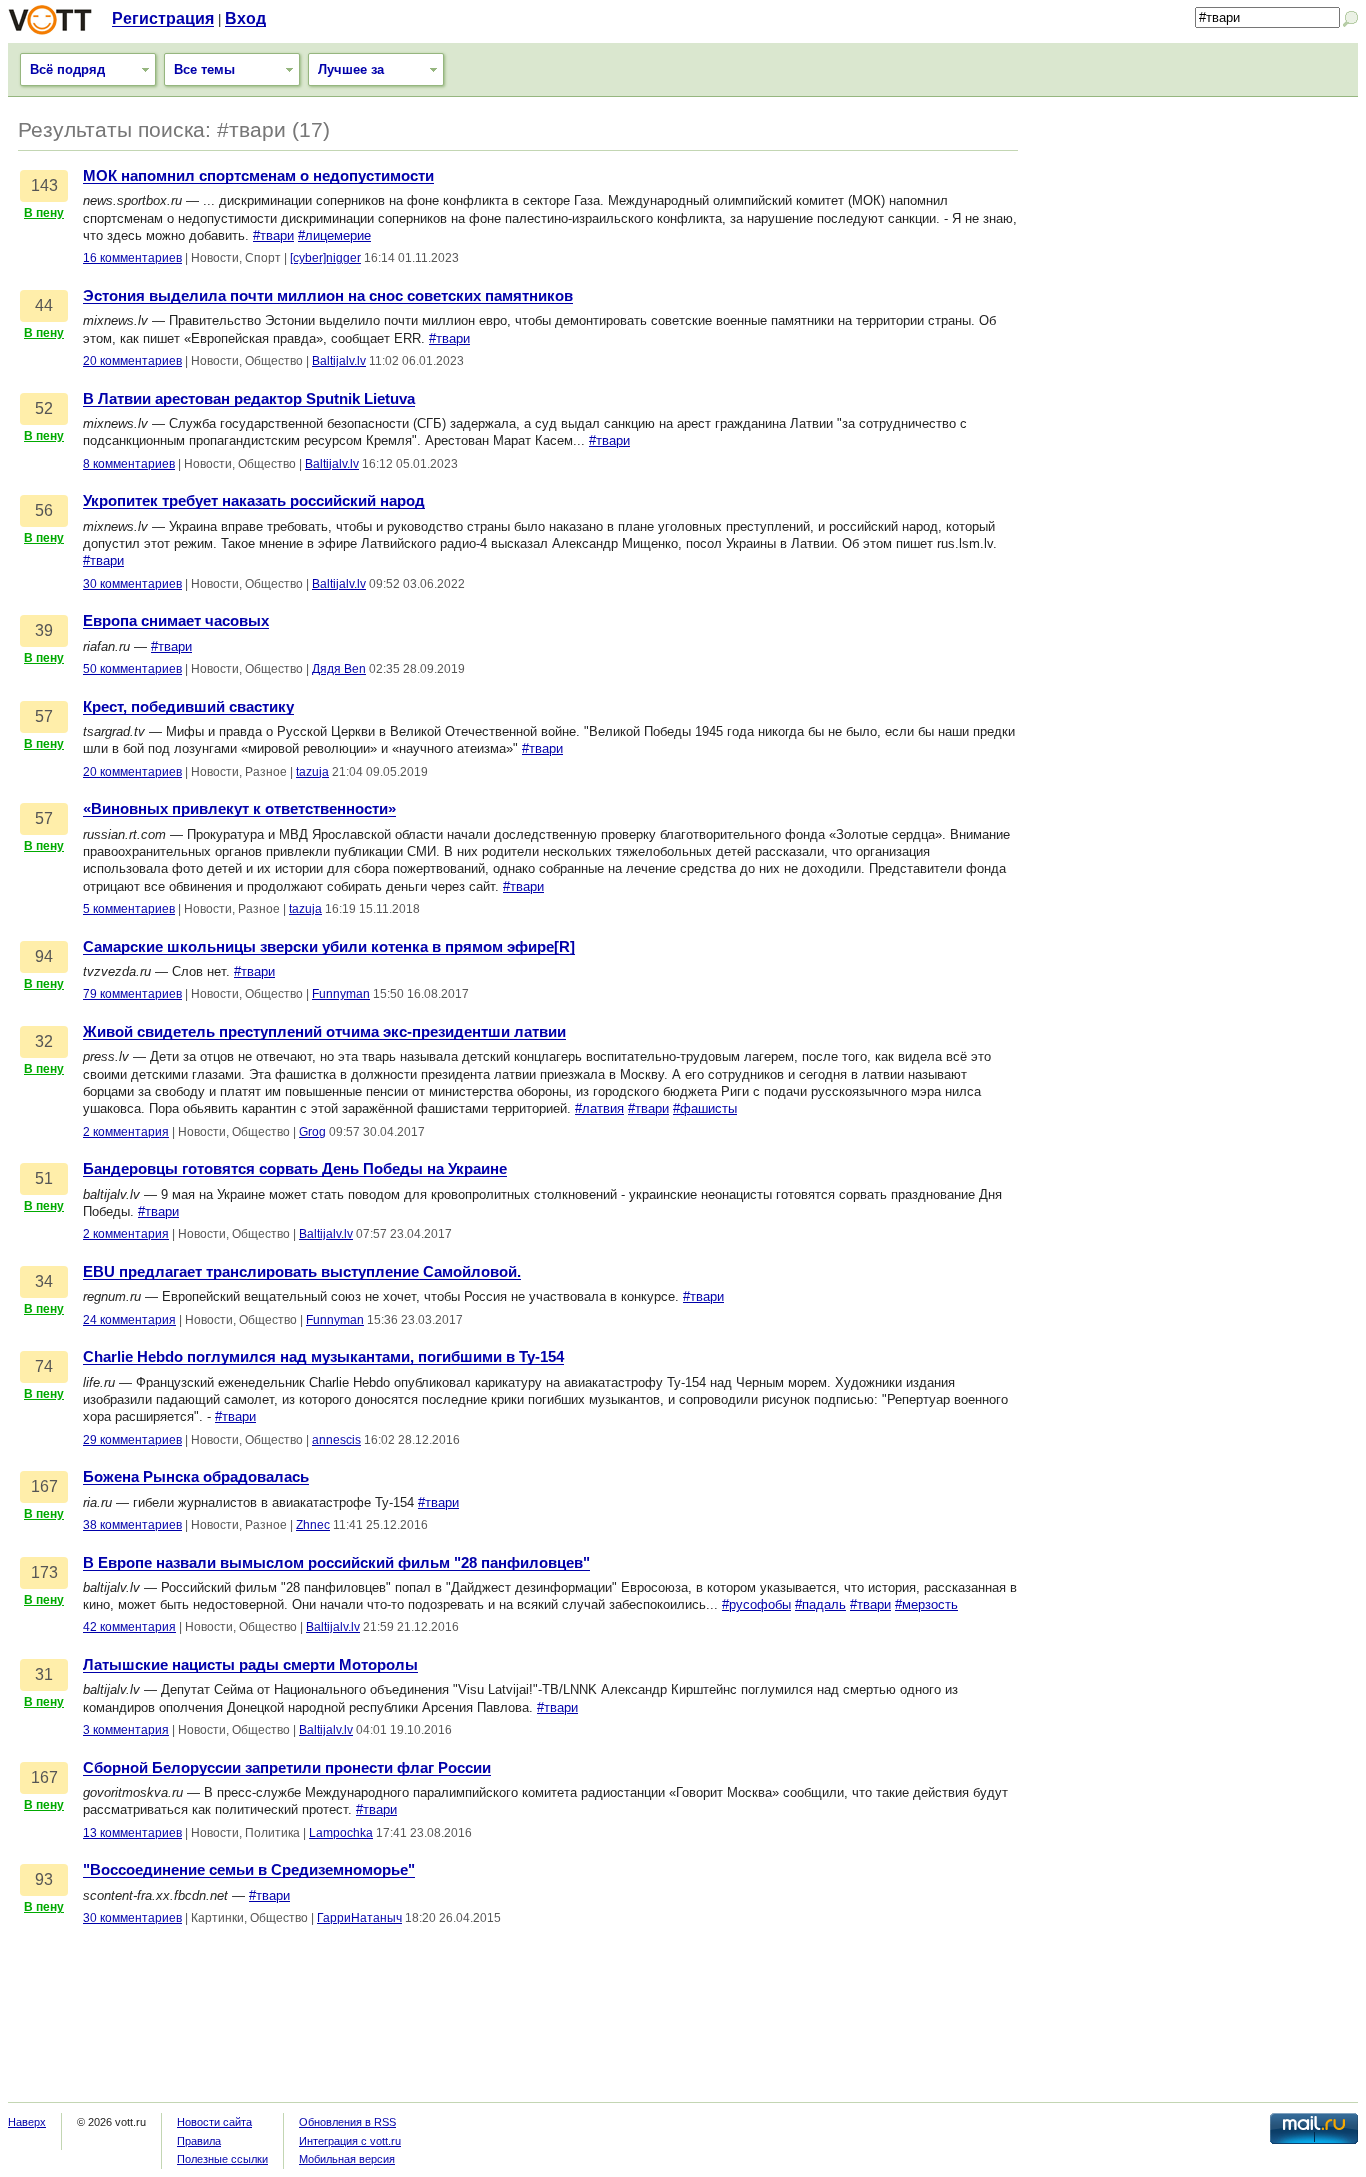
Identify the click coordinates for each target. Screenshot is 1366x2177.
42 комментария (129, 1627)
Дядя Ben (339, 669)
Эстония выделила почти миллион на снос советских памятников (328, 296)
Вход (245, 18)
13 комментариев (132, 1833)
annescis (336, 1440)
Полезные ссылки (222, 2159)
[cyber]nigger (325, 258)
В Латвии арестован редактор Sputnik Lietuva (249, 399)
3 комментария (126, 1730)
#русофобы (756, 1604)
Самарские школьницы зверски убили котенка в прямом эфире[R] (329, 947)
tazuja (312, 772)
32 (44, 1041)
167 (44, 1486)
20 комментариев (132, 361)
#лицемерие (334, 235)
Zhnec (313, 1525)
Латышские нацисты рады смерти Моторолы (250, 1665)
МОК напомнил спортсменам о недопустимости (258, 176)
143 (44, 185)
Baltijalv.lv (339, 361)
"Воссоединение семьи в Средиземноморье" (249, 1870)
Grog (312, 1132)
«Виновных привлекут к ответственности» (239, 809)
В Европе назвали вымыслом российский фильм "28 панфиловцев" (336, 1563)
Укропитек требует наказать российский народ (254, 501)
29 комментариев (132, 1440)
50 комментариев (132, 669)
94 (44, 956)
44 (44, 305)
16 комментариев (132, 258)
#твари (273, 235)
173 (44, 1572)
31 (44, 1674)
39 (44, 630)
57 (44, 716)
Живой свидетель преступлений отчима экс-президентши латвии (324, 1032)
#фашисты (705, 1108)
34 (44, 1281)
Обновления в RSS (347, 2122)
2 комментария (126, 1132)
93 (44, 1879)
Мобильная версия (347, 2159)
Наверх (27, 2122)
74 (44, 1366)
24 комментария (129, 1320)
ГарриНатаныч (359, 1918)
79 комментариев (132, 994)
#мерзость (926, 1604)
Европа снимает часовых (176, 621)
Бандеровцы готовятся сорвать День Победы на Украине (295, 1169)
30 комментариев (132, 584)
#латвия (599, 1108)
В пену (44, 213)
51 (44, 1178)
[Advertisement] (1198, 247)
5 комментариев (129, 909)
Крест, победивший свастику (188, 707)
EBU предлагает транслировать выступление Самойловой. (302, 1272)
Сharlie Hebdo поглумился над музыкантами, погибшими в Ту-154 (323, 1357)
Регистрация (163, 18)
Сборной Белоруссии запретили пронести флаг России (287, 1768)
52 (44, 408)
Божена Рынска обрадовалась (196, 1477)
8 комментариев (129, 464)
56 (44, 510)
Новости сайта (214, 2122)
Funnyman (341, 994)
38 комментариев (132, 1525)
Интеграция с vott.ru (350, 2141)
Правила (199, 2141)
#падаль (820, 1604)
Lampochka (341, 1833)
